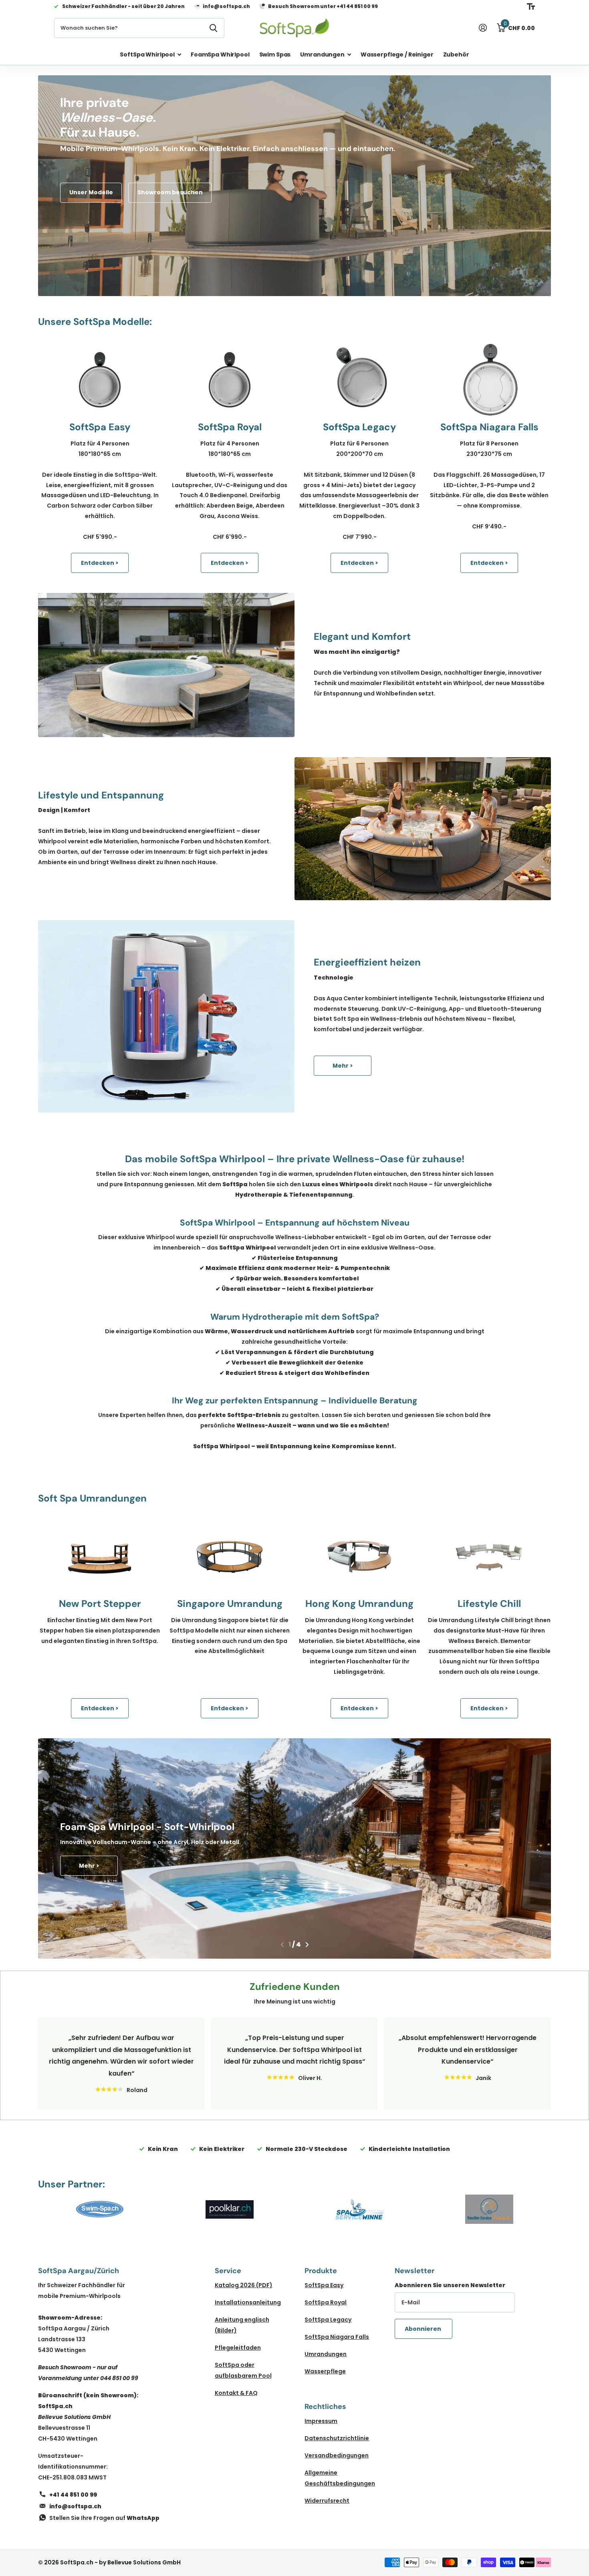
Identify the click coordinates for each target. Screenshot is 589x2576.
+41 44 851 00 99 (73, 2495)
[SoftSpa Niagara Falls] (489, 380)
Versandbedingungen (337, 2455)
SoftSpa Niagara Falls (337, 2337)
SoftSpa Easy (324, 2285)
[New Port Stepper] (100, 1556)
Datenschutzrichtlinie (337, 2438)
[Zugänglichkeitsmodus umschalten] (531, 6)
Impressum (321, 2421)
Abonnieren (424, 2329)
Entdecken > (100, 563)
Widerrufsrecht (327, 2501)
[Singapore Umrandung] (230, 1556)
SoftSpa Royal (326, 2302)
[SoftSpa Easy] (100, 380)
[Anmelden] (483, 28)
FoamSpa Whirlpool (220, 54)
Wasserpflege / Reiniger (397, 54)
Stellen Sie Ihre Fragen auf (104, 2518)
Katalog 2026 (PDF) (244, 2285)
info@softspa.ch (75, 2506)
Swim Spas (275, 54)
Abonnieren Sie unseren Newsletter (450, 2285)
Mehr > (343, 1066)
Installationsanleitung (248, 2302)
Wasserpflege (325, 2371)
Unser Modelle (91, 192)
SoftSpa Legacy (328, 2320)
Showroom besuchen (170, 192)
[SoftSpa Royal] (230, 380)
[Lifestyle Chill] (489, 1556)
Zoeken (213, 28)
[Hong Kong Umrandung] (359, 1556)
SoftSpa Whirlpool (147, 54)
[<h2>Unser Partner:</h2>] (100, 2209)
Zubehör (456, 54)
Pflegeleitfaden (238, 2348)
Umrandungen (322, 54)
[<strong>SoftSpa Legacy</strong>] (359, 380)
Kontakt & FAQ (236, 2393)
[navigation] (282, 1945)
